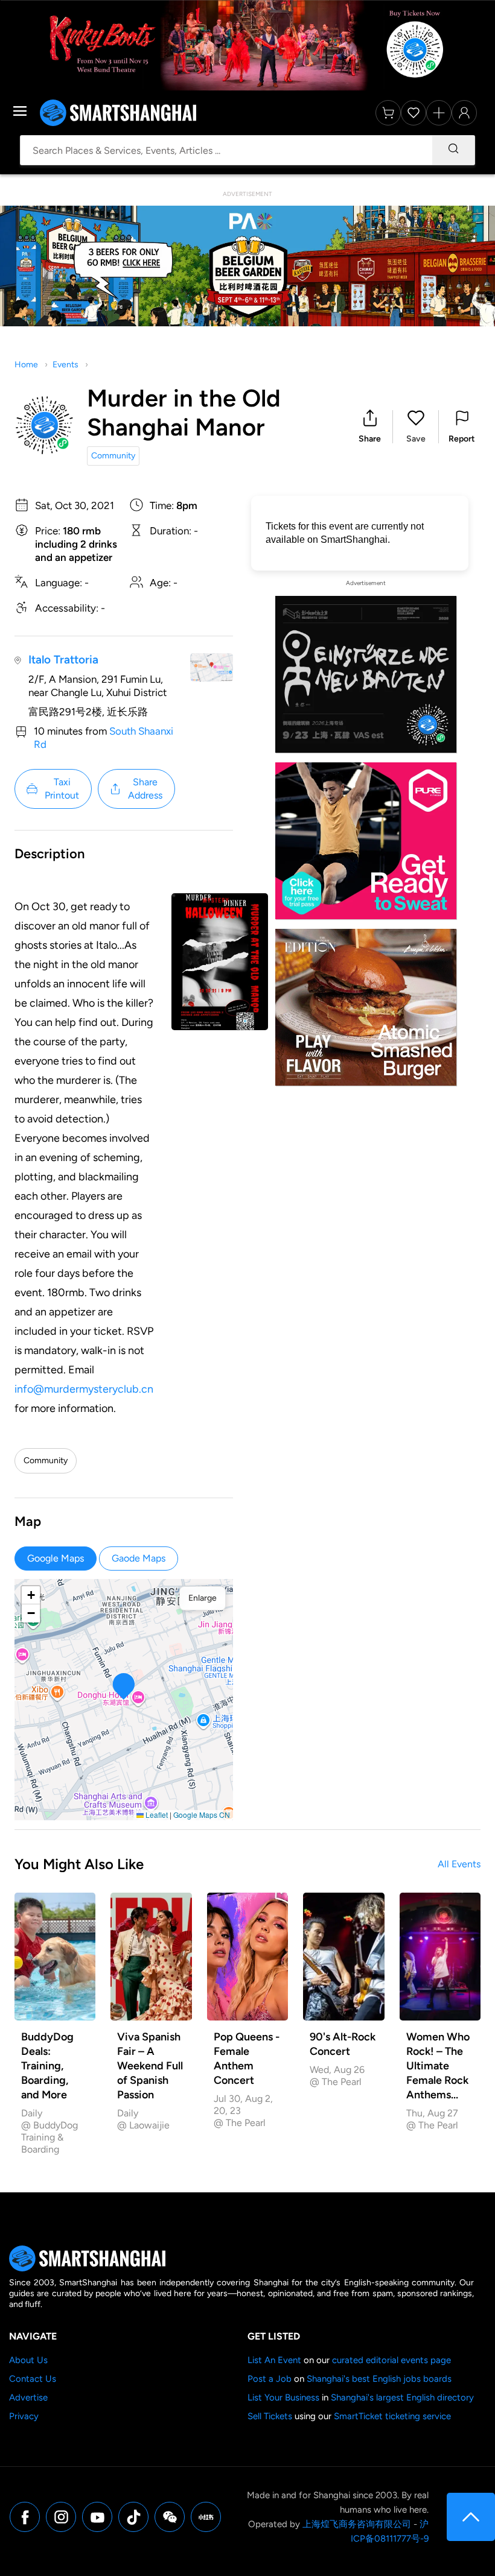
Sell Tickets (270, 2416)
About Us (28, 2360)
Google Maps (56, 1558)
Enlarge (203, 1598)
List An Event (274, 2360)
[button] (370, 427)
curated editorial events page (391, 2360)
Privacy (24, 2416)
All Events (459, 1864)
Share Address (145, 789)
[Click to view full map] (212, 667)
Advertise (28, 2397)
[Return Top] (471, 2517)
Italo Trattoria (63, 660)
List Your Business (283, 2397)
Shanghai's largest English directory (402, 2397)
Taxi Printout (62, 789)
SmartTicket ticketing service (392, 2416)
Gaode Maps (139, 1558)
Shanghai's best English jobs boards (379, 2379)
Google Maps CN (202, 1815)
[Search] (453, 150)
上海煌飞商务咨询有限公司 (357, 2524)
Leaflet (156, 1815)
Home (26, 365)
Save (416, 439)
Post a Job (270, 2379)
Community (113, 456)
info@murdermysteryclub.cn (84, 1389)
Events (65, 365)
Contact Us (33, 2379)
